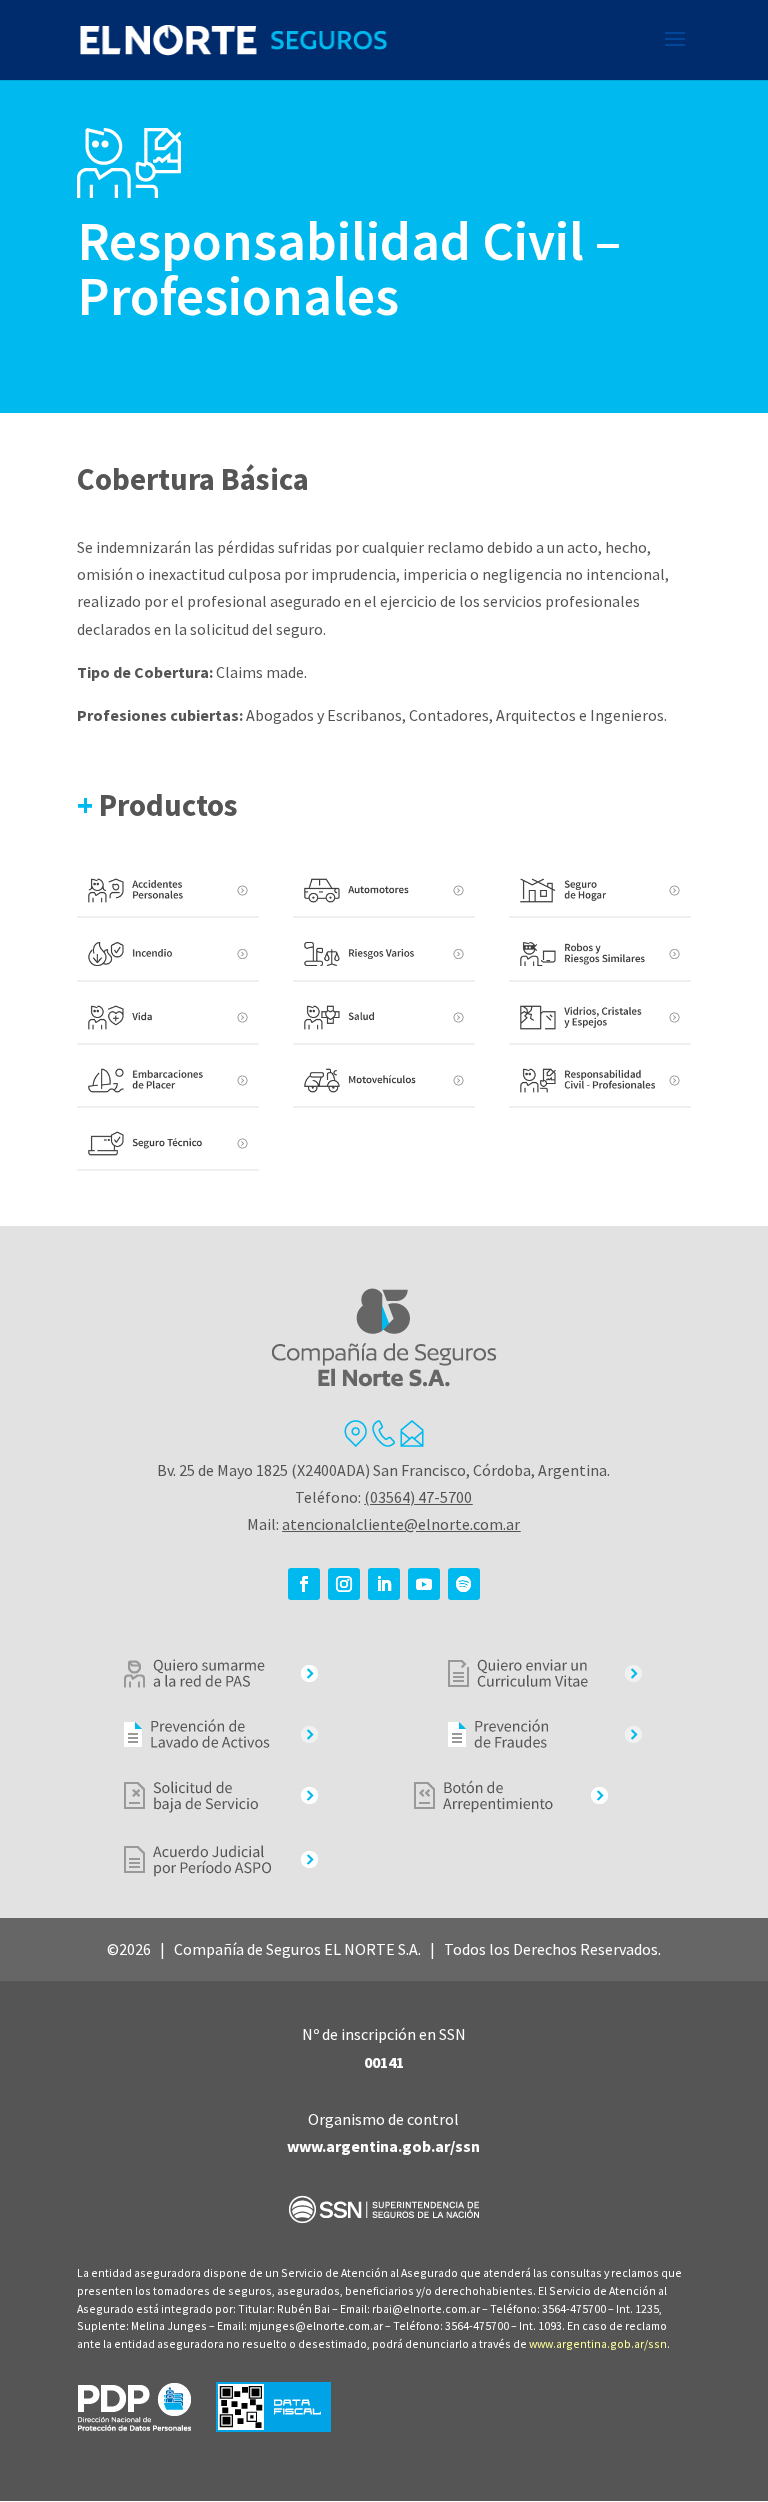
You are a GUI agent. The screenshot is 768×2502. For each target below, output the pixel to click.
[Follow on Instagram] (344, 1584)
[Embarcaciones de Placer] (168, 1081)
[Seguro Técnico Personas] (168, 1144)
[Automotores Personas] (384, 891)
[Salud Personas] (384, 1018)
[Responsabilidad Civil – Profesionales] (600, 1081)
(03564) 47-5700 (418, 1497)
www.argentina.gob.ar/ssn (598, 2343)
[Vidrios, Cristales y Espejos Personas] (600, 1018)
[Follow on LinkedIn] (384, 1584)
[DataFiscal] (273, 2426)
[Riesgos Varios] (384, 954)
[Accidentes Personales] (168, 891)
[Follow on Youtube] (424, 1584)
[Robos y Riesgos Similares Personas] (600, 954)
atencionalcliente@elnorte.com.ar (401, 1524)
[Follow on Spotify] (464, 1584)
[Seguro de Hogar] (600, 891)
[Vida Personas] (168, 1018)
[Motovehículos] (384, 1081)
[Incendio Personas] (168, 954)
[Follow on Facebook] (304, 1584)
